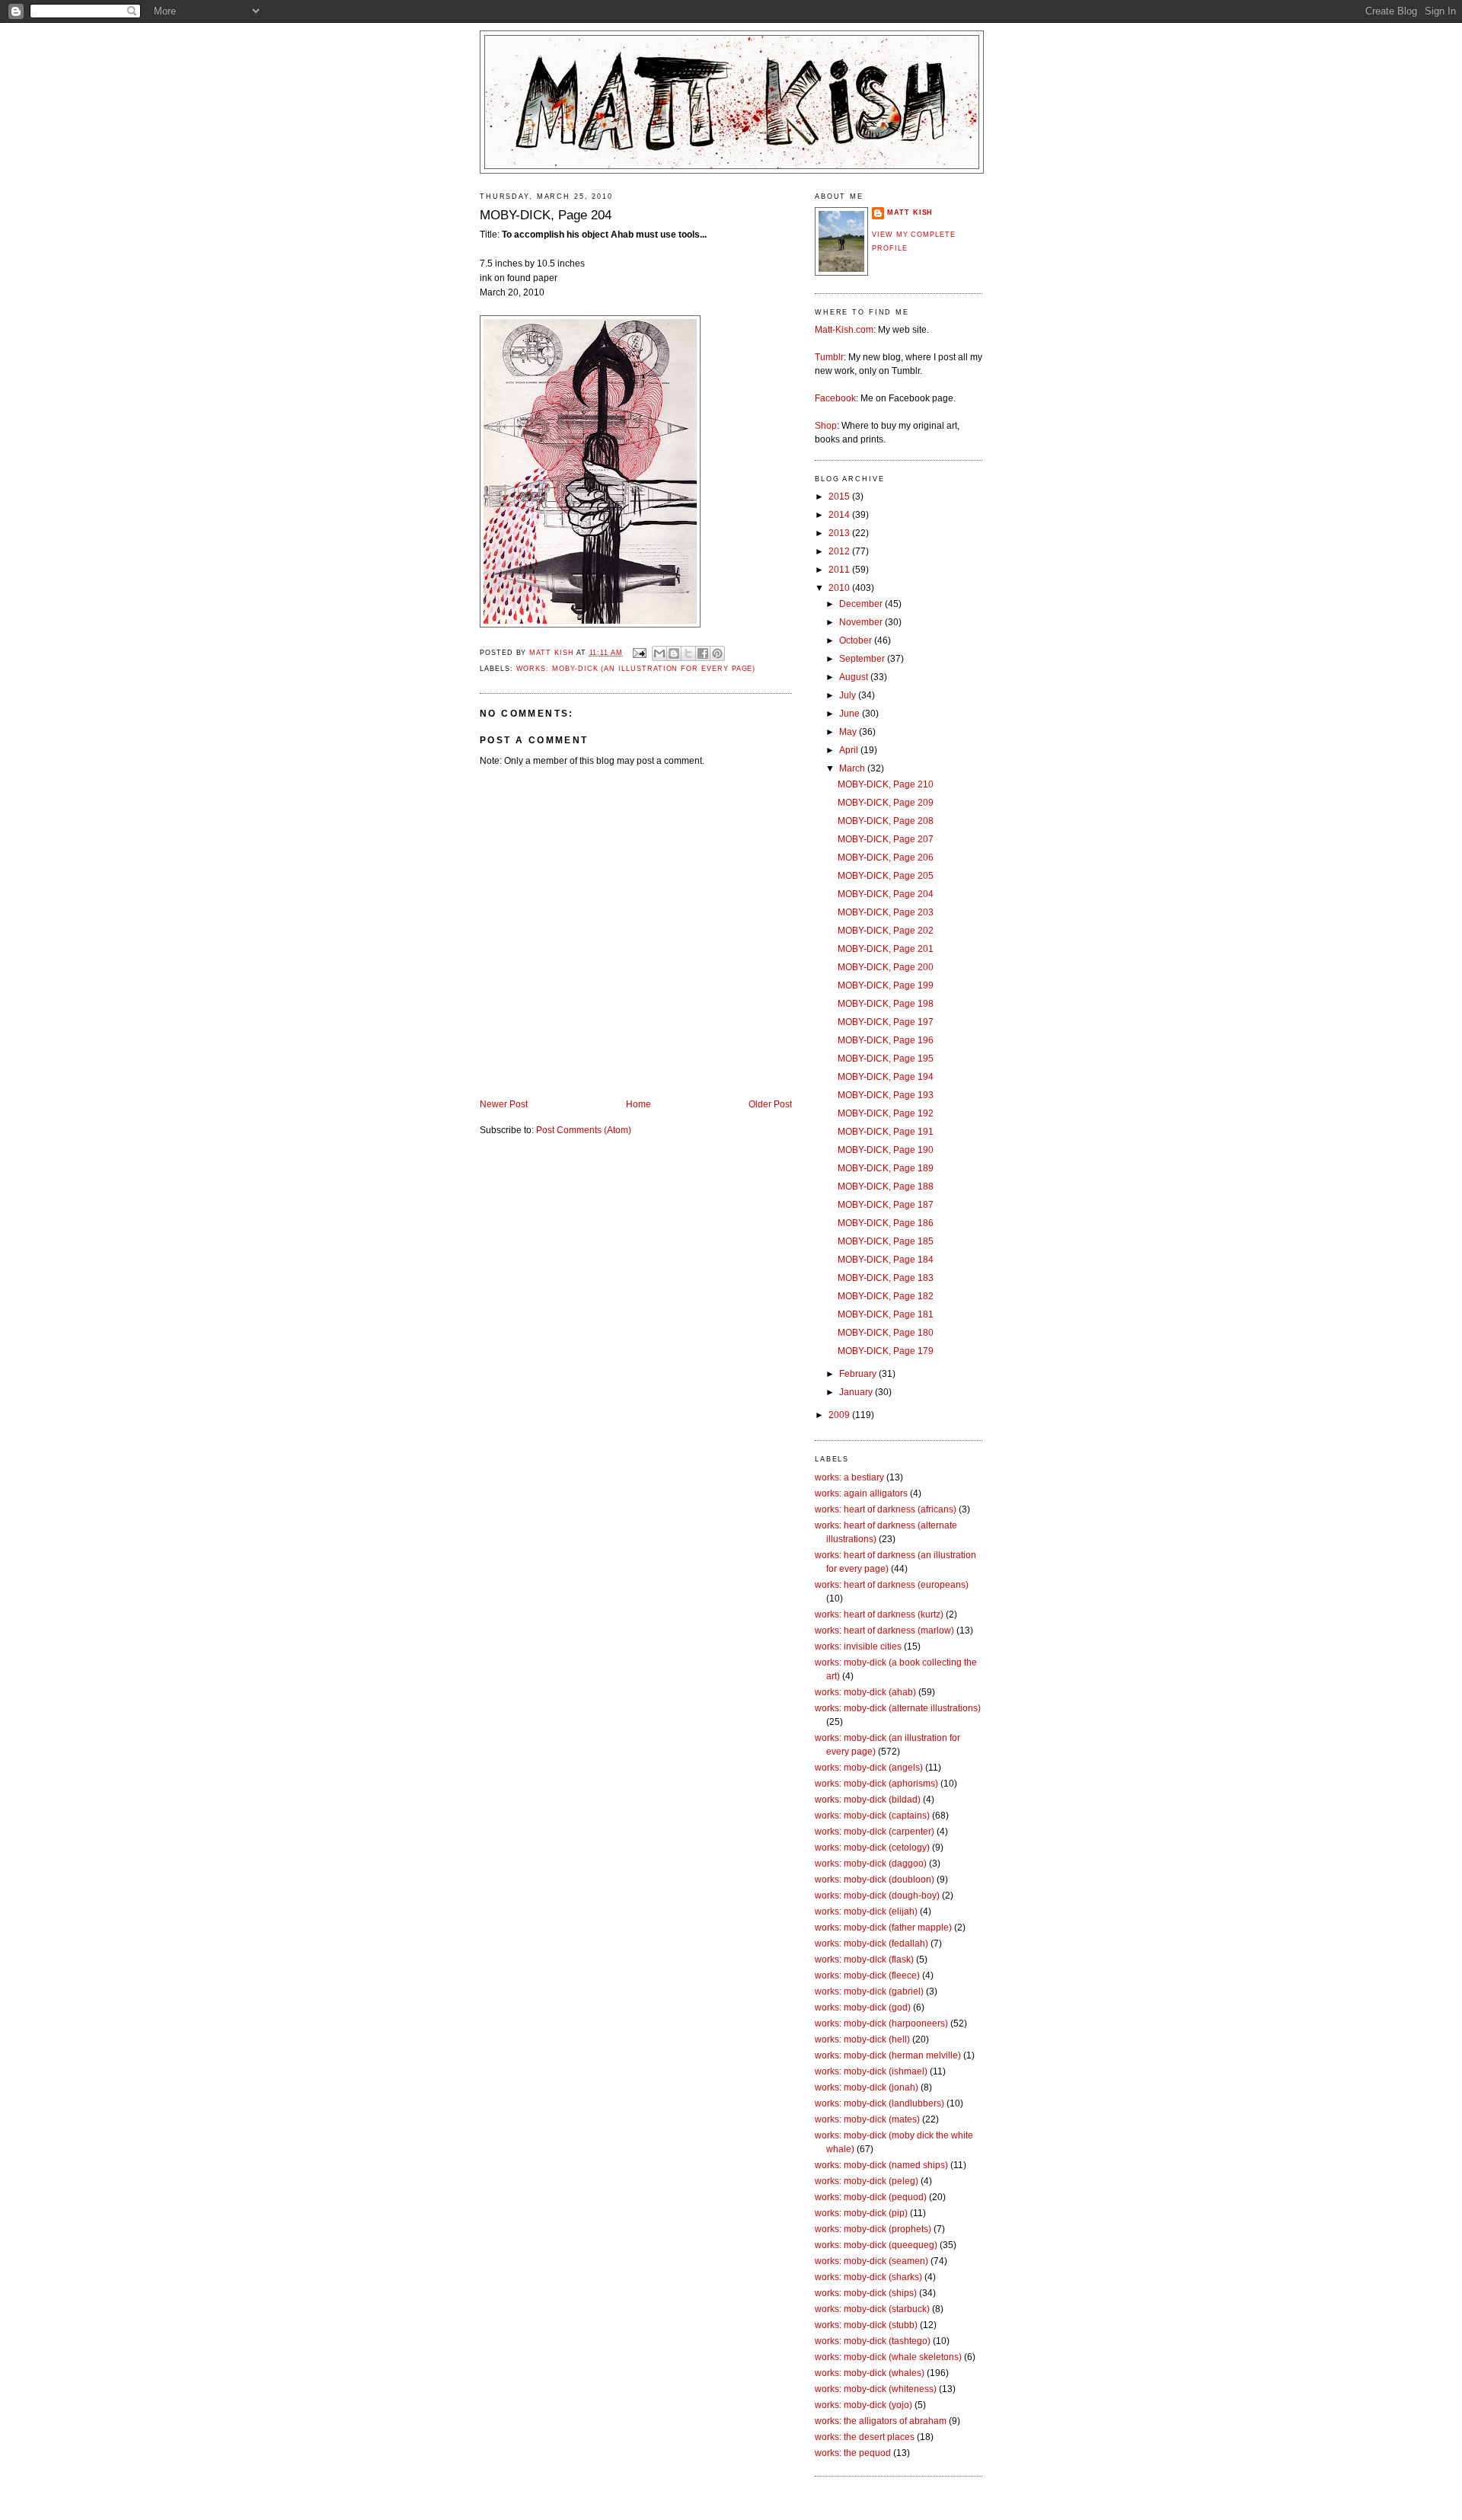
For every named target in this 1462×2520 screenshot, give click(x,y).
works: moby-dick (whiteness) (876, 2389)
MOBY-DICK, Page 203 (886, 912)
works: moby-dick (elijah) (866, 1912)
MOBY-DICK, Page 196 (886, 1040)
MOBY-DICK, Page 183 (886, 1278)
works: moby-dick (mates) (867, 2119)
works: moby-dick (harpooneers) (881, 2023)
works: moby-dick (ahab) (865, 1692)
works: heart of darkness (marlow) (884, 1630)
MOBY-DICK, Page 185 (886, 1241)
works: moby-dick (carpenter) (875, 1832)
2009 (840, 1415)
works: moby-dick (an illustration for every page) (636, 669)
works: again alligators (861, 1493)
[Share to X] (688, 653)
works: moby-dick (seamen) (871, 2261)
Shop (826, 426)
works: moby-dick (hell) (862, 2039)
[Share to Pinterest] (717, 653)
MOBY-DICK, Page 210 (886, 784)
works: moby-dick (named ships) (881, 2165)
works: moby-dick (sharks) (868, 2277)
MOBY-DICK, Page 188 (886, 1187)
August (855, 677)
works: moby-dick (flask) (864, 1959)
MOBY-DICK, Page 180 (886, 1333)
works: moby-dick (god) (863, 2007)
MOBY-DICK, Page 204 (886, 894)
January (857, 1392)
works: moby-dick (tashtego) (873, 2341)
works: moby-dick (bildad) (868, 1800)
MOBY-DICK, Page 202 (886, 931)
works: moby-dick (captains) (872, 1816)
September (863, 659)
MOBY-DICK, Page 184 (886, 1260)
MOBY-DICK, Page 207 (886, 839)
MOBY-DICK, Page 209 (886, 803)
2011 (840, 570)
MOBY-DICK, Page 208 (886, 821)
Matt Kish (910, 212)
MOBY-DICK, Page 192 (886, 1113)
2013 (840, 533)
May (849, 732)
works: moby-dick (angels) (869, 1768)
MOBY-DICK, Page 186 (886, 1223)
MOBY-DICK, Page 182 (886, 1296)
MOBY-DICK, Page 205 (886, 876)
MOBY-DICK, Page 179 (886, 1351)
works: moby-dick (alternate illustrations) (898, 1708)
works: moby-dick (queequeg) (876, 2245)
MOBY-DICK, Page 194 (886, 1077)
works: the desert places (865, 2437)
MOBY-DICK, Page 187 (886, 1205)
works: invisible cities (858, 1646)
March (853, 768)
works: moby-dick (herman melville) (888, 2055)
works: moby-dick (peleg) (867, 2181)
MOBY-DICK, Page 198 (886, 1004)
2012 (840, 551)
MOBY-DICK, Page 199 (886, 985)
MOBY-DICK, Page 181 (886, 1314)
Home (638, 1104)
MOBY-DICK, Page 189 (886, 1168)
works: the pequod (853, 2453)
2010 (840, 588)
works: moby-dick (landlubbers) (879, 2103)
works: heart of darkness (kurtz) (879, 1615)
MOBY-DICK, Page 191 (886, 1132)
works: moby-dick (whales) (870, 2373)
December (862, 604)
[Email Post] (639, 653)
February (859, 1374)
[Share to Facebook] (703, 653)
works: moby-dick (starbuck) (872, 2309)
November (862, 622)
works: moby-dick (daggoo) (871, 1864)
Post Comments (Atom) (584, 1130)
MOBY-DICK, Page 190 (886, 1150)
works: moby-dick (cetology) (872, 1848)
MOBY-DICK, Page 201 (886, 949)
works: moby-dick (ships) (866, 2293)
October (857, 640)
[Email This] (659, 653)
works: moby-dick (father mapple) (883, 1928)
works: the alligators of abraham (881, 2421)
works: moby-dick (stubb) (866, 2325)
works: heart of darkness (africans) (886, 1509)
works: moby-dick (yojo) (863, 2405)
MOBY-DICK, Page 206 (886, 858)
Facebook (835, 398)
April (850, 750)
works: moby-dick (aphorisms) (876, 1784)
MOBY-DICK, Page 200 (886, 967)
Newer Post (504, 1104)
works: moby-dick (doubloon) (875, 1880)
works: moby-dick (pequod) (871, 2197)
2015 (840, 497)
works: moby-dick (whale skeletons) (888, 2357)
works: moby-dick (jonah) (867, 2087)
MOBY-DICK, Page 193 (886, 1095)
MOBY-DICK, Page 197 (886, 1022)
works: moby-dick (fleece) (867, 1975)
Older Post (770, 1104)
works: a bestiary (849, 1477)
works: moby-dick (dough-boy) (877, 1896)
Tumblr (829, 357)
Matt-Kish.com (844, 330)
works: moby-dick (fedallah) (871, 1943)
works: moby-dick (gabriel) (869, 1991)
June (851, 714)
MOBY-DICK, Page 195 (886, 1059)
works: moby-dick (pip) (861, 2213)
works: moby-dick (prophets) (873, 2229)
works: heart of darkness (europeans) (892, 1585)
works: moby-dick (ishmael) (871, 2071)
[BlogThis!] (674, 653)
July (849, 695)
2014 (840, 515)
